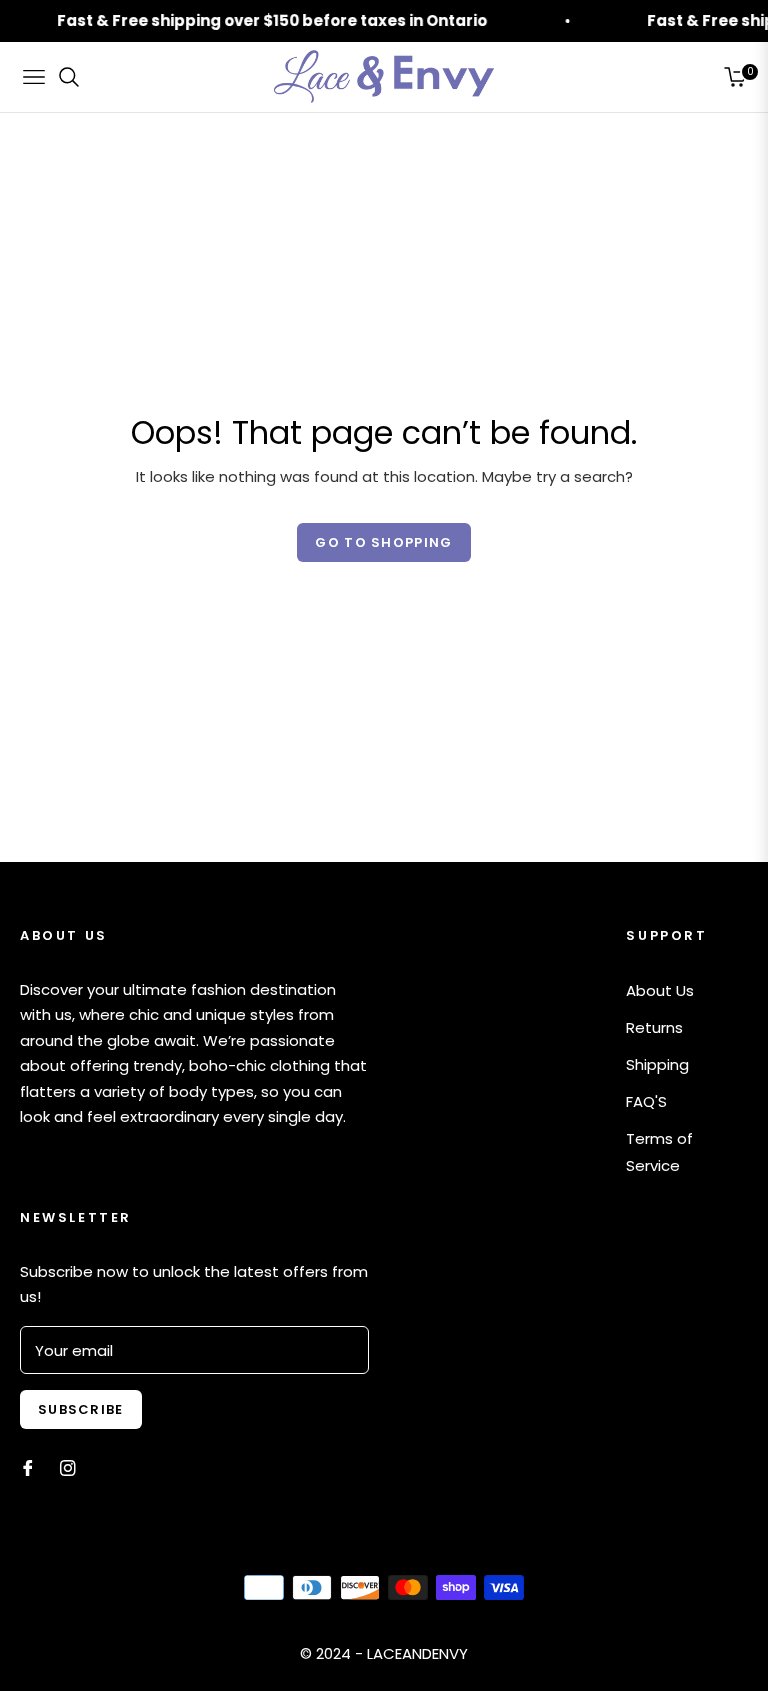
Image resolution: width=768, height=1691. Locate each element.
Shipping (657, 1064)
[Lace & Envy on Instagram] (68, 1466)
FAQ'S (646, 1101)
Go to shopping (383, 542)
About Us (660, 990)
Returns (654, 1027)
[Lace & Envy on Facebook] (28, 1466)
